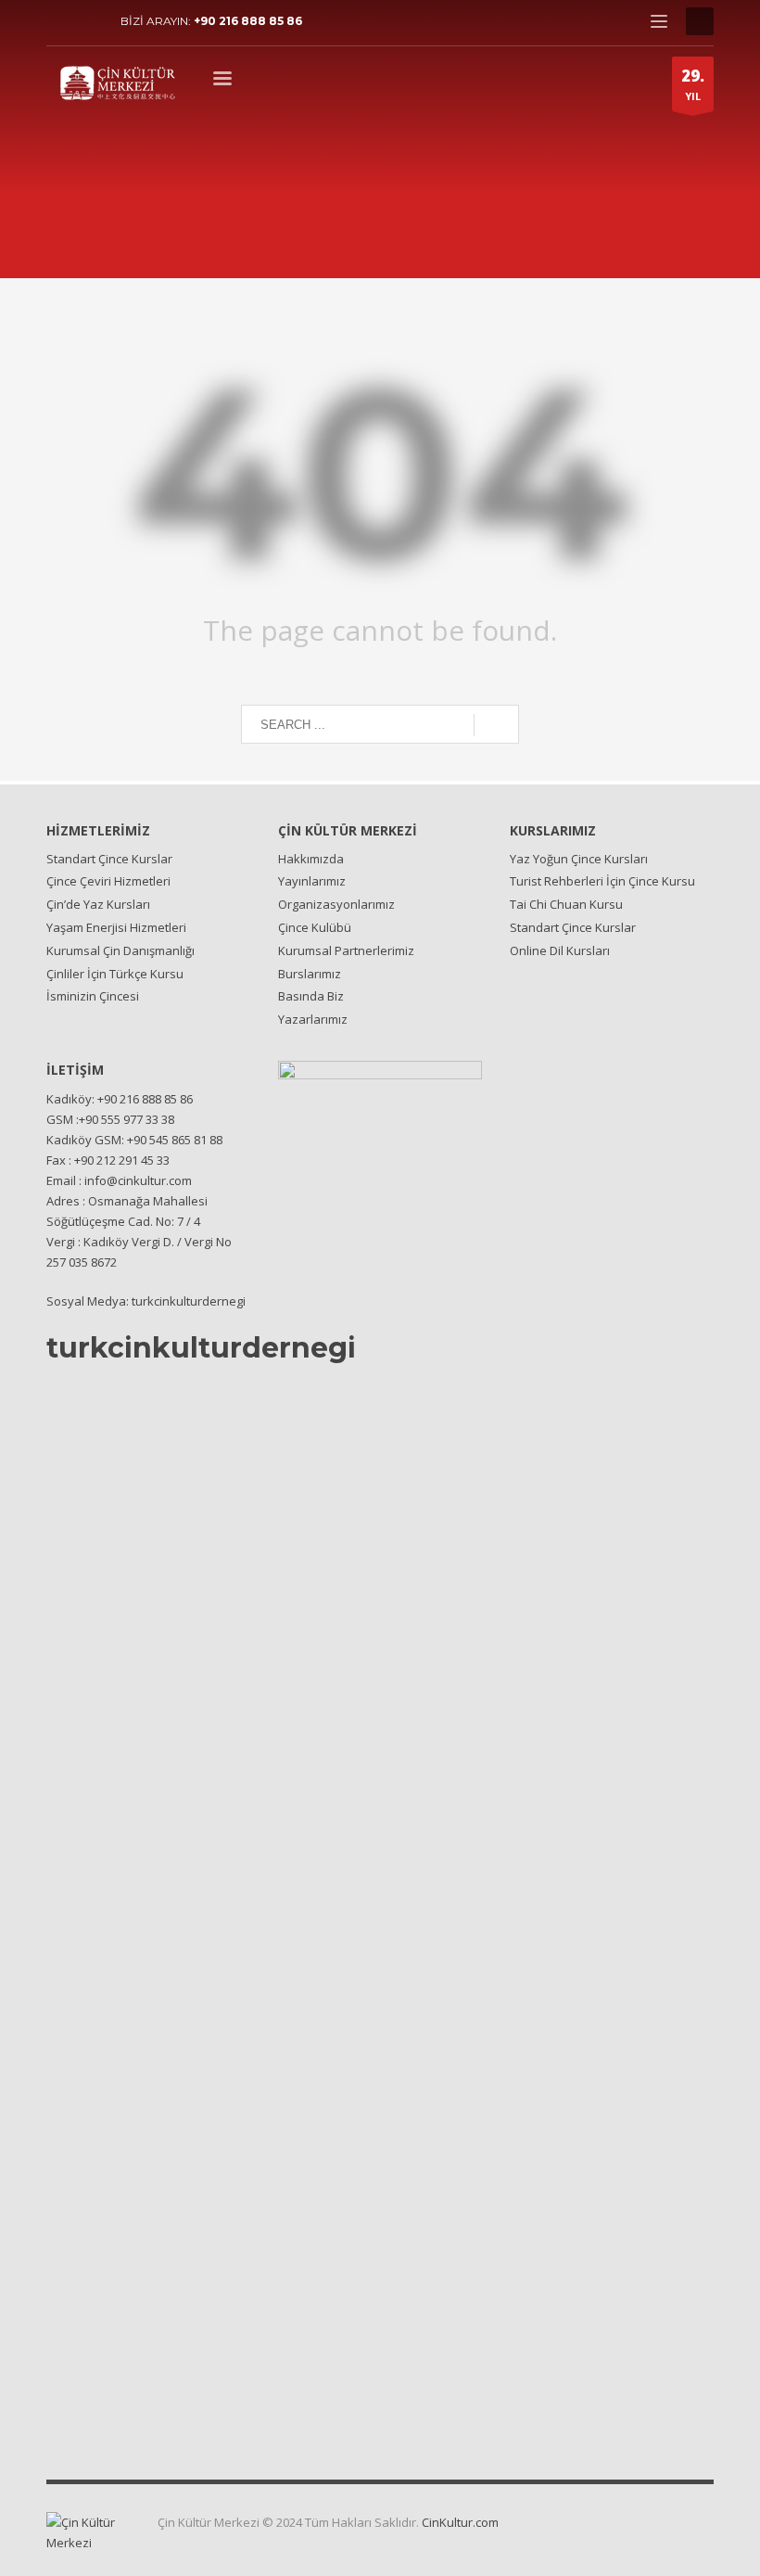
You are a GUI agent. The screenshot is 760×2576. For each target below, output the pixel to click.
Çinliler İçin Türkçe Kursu (115, 974)
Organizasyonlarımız (336, 904)
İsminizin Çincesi (93, 996)
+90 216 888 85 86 (248, 21)
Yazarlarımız (313, 1019)
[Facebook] (60, 21)
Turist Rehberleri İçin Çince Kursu (602, 881)
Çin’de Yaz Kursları (98, 904)
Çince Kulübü (315, 927)
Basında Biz (311, 996)
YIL (693, 84)
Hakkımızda (311, 859)
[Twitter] (88, 21)
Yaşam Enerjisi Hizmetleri (116, 927)
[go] (496, 725)
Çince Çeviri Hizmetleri (108, 881)
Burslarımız (310, 974)
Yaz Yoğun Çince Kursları (579, 859)
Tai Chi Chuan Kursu (566, 904)
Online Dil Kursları (560, 950)
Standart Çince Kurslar (109, 859)
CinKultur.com (460, 2522)
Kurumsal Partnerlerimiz (346, 950)
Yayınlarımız (312, 881)
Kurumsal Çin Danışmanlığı (120, 950)
